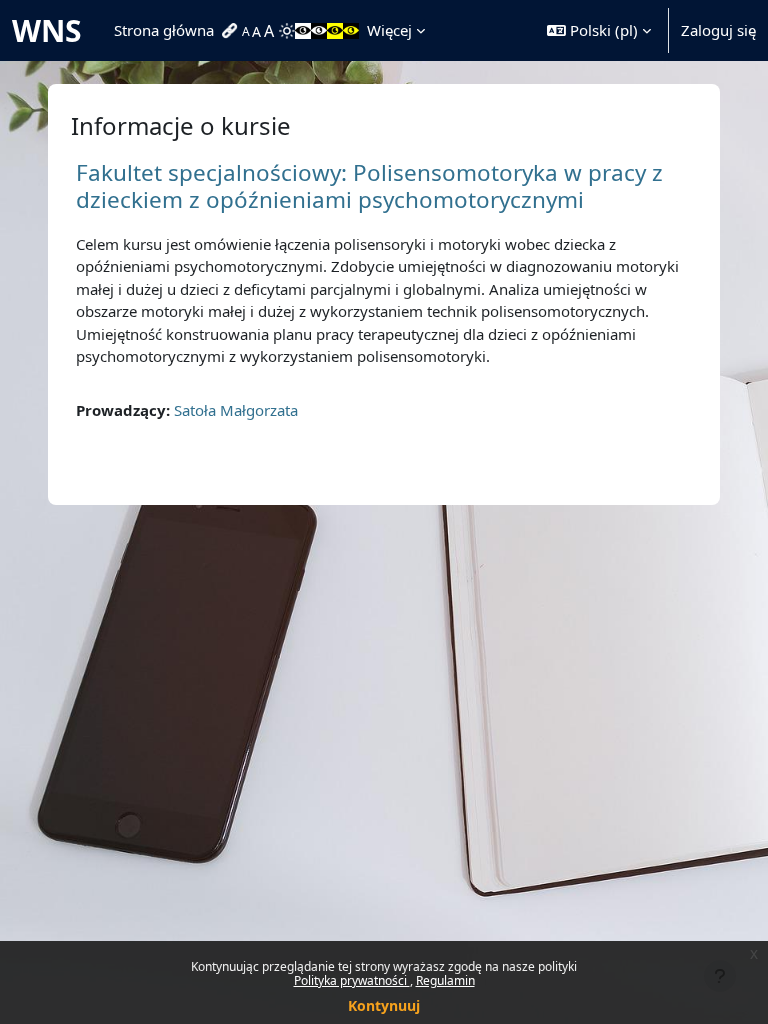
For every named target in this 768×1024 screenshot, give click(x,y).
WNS (47, 30)
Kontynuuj (384, 1005)
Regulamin (445, 980)
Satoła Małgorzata (236, 410)
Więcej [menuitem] (389, 30)
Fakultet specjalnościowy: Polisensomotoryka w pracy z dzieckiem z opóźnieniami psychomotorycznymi (369, 186)
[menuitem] (232, 31)
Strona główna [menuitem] (164, 30)
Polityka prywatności (352, 980)
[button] (599, 30)
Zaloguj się (718, 30)
